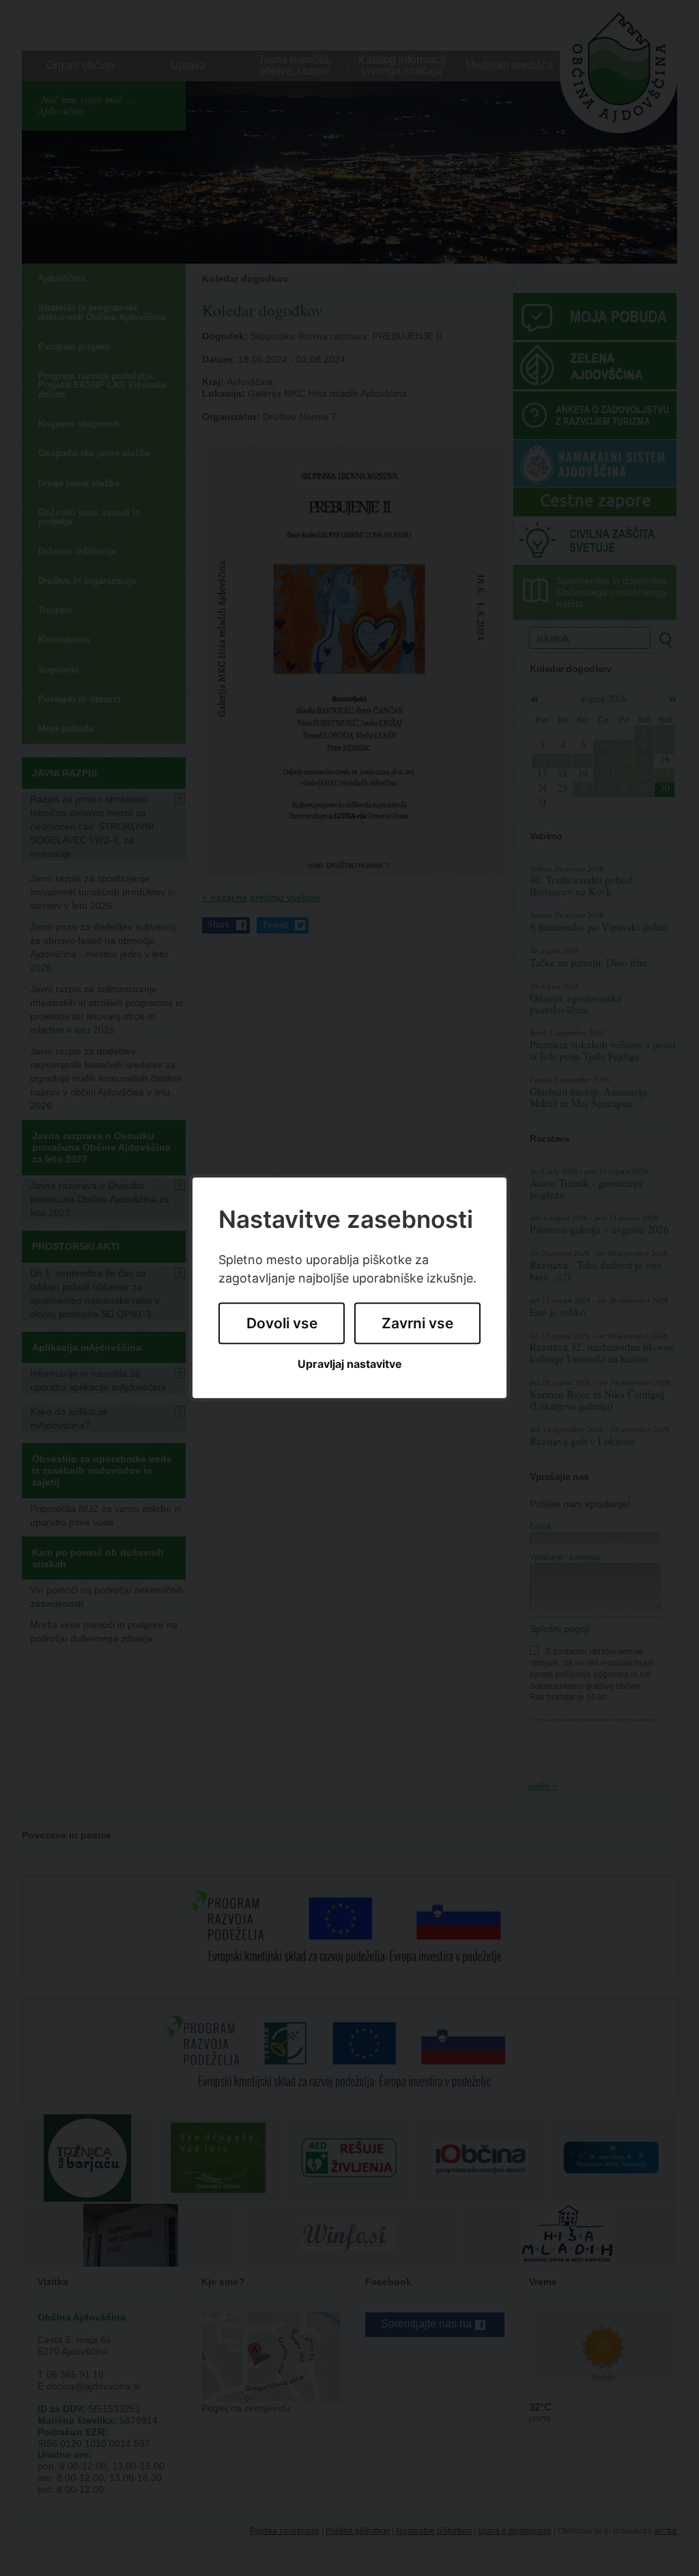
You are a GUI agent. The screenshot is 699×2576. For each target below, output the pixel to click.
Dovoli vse (282, 1323)
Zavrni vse (417, 1323)
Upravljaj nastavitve (350, 1364)
